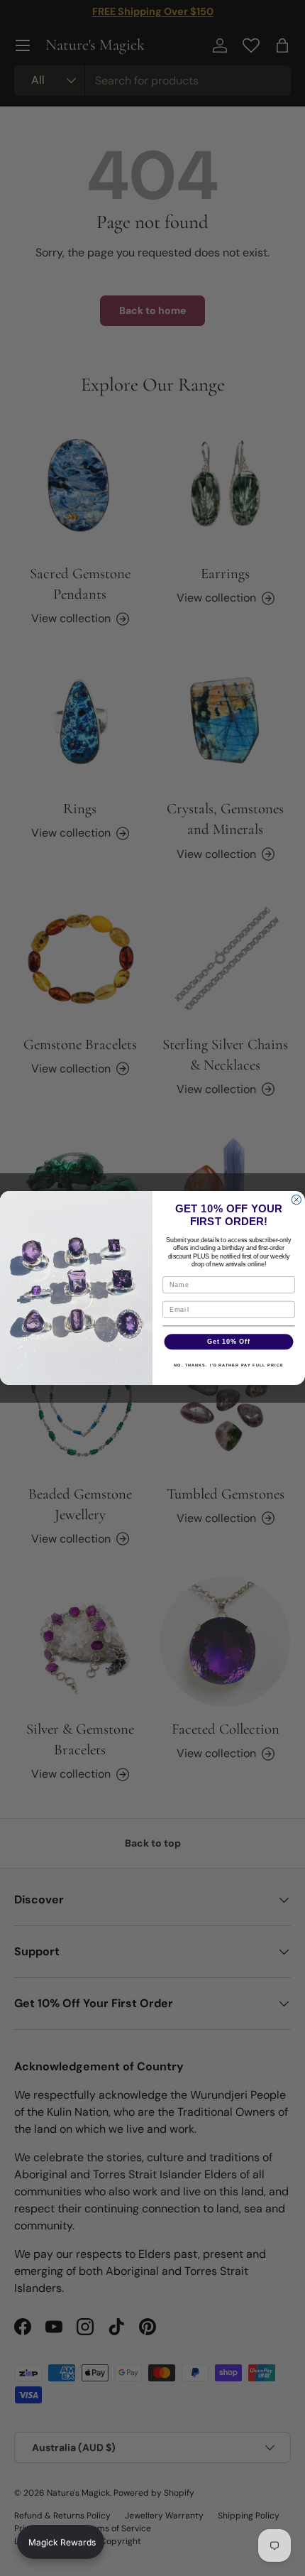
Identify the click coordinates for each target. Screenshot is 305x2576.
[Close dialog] (296, 1200)
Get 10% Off (229, 1341)
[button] (61, 2542)
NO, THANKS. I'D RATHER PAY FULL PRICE (229, 1365)
